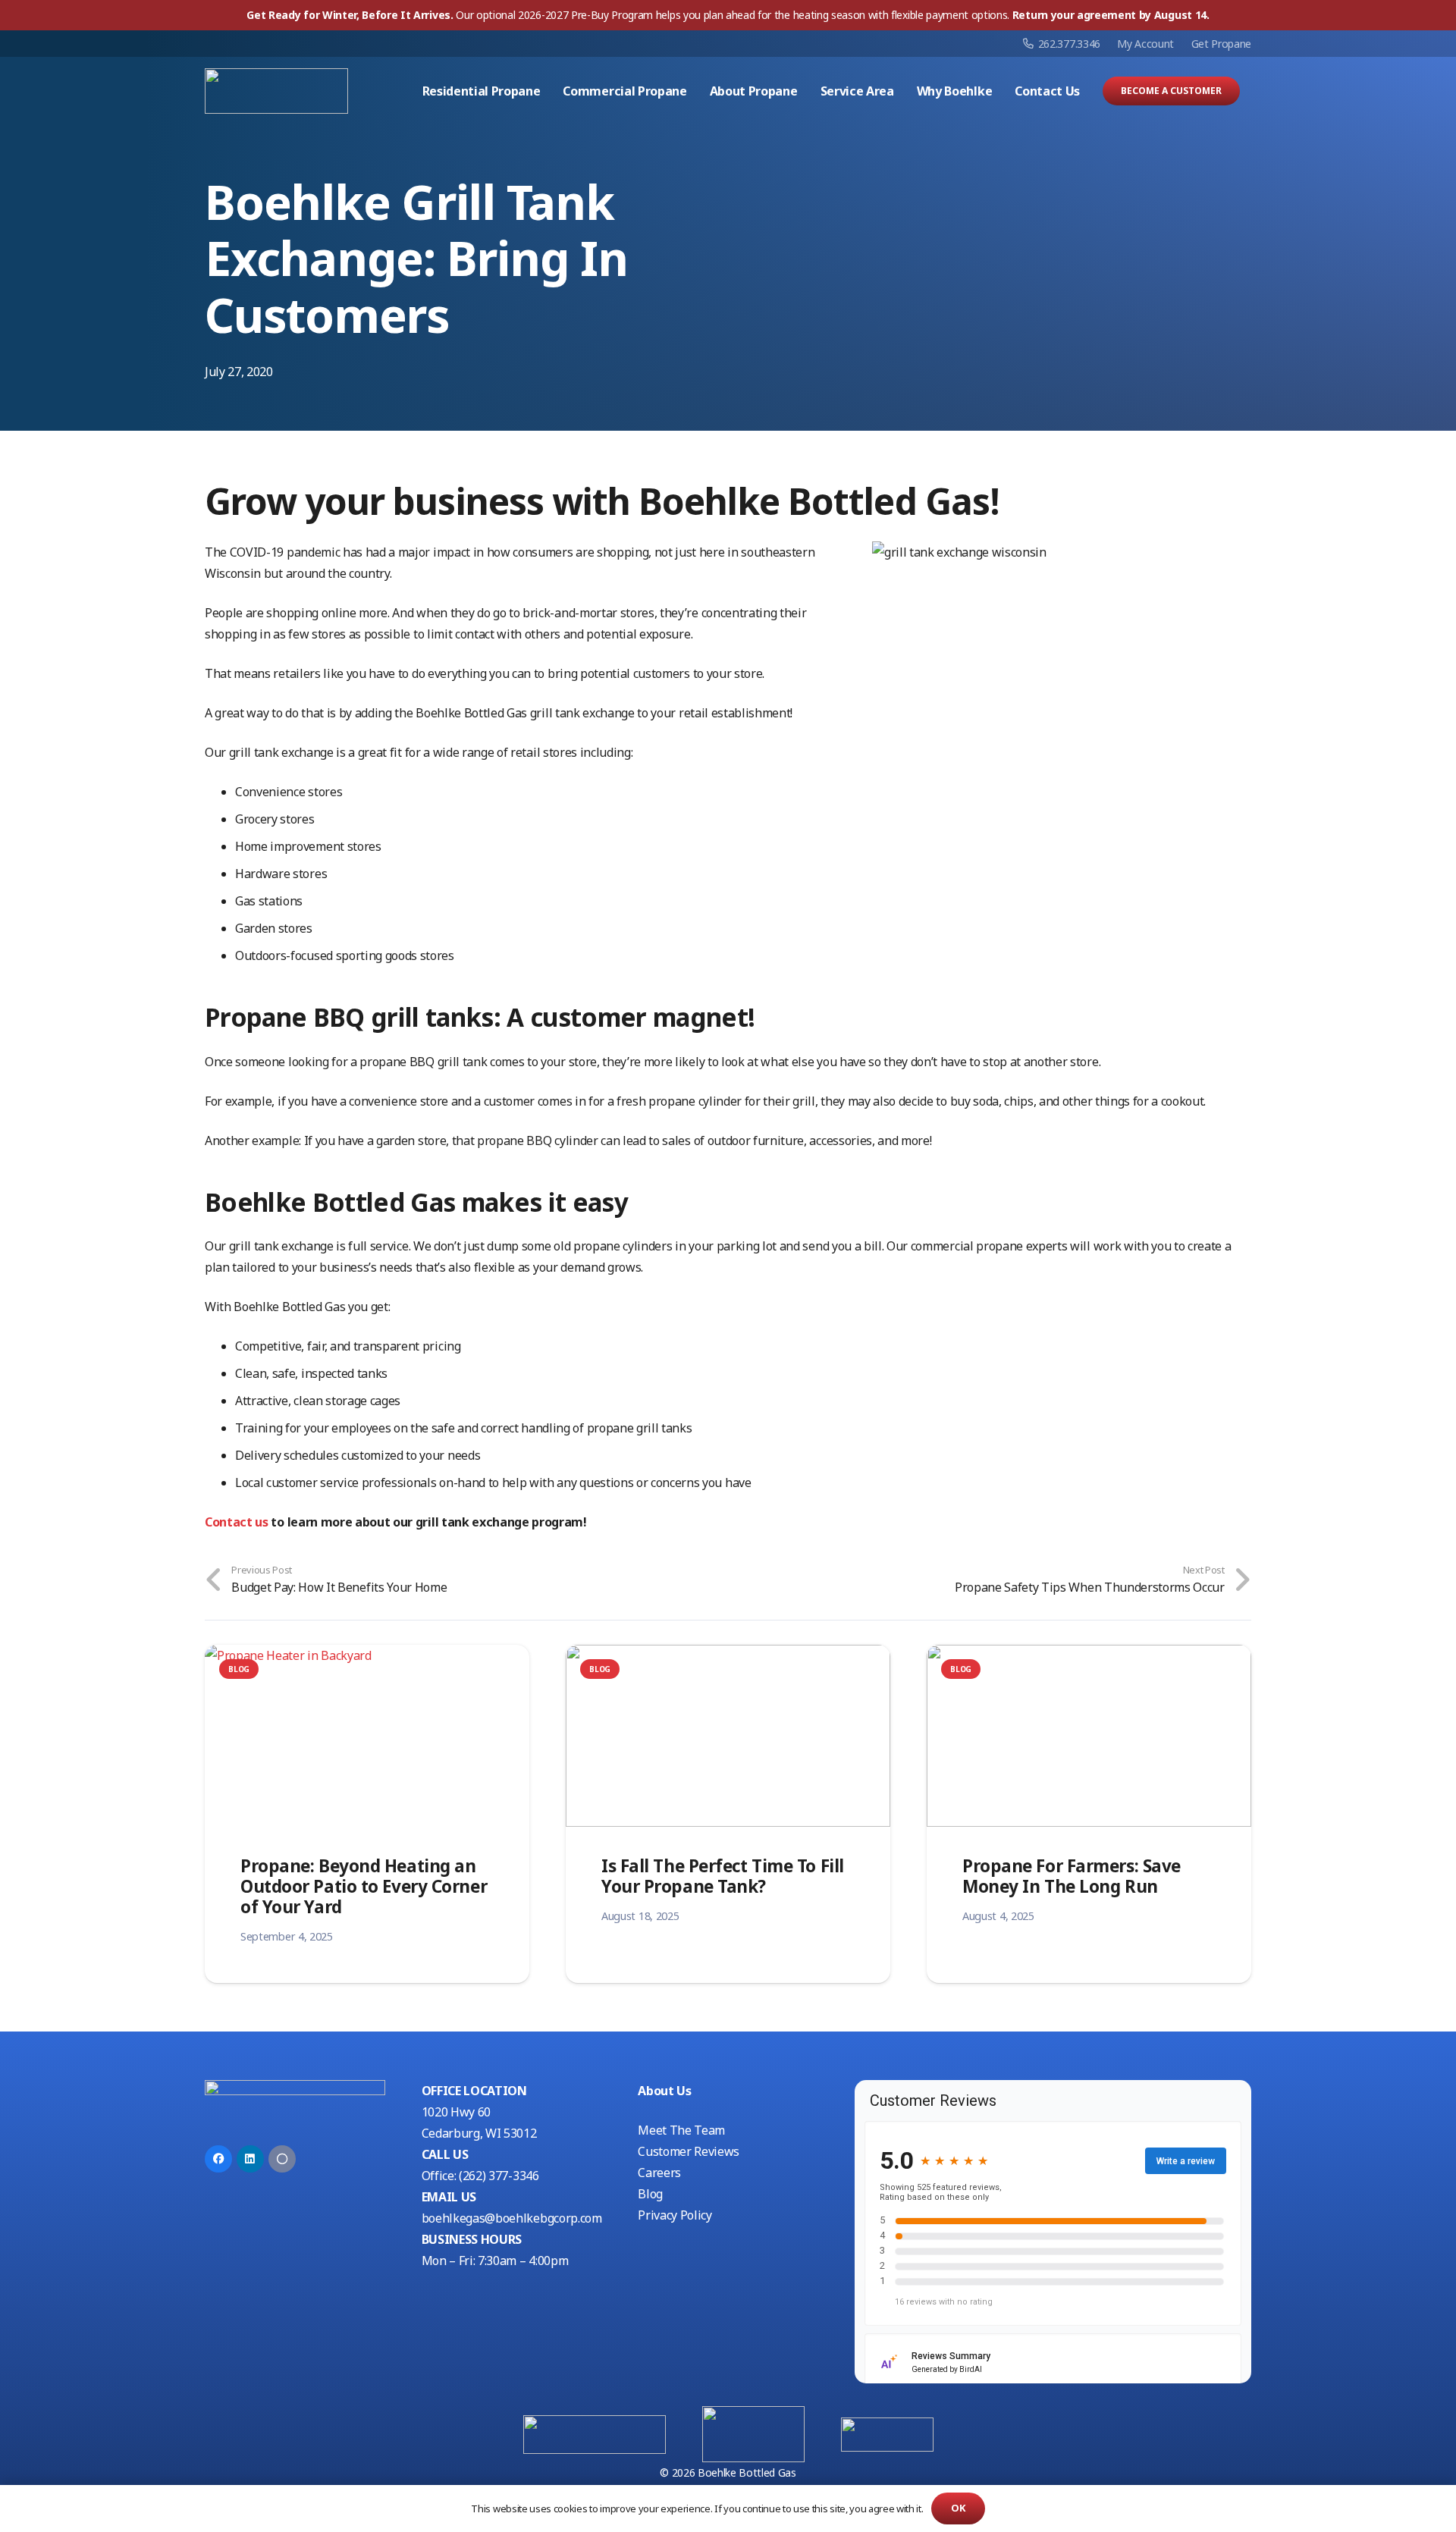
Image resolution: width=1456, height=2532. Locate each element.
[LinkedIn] (250, 2159)
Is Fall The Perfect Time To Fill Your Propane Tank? (723, 1876)
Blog (650, 2194)
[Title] (282, 2159)
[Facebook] (218, 2159)
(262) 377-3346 (499, 2176)
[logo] (276, 91)
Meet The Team (681, 2130)
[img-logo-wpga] (753, 2434)
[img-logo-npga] (887, 2435)
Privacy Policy (675, 2215)
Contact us (237, 1522)
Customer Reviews (689, 2151)
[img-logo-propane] (595, 2435)
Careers (659, 2173)
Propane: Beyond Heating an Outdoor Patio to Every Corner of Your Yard (364, 1886)
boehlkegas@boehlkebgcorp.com (512, 2218)
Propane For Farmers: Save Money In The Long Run (1072, 1876)
